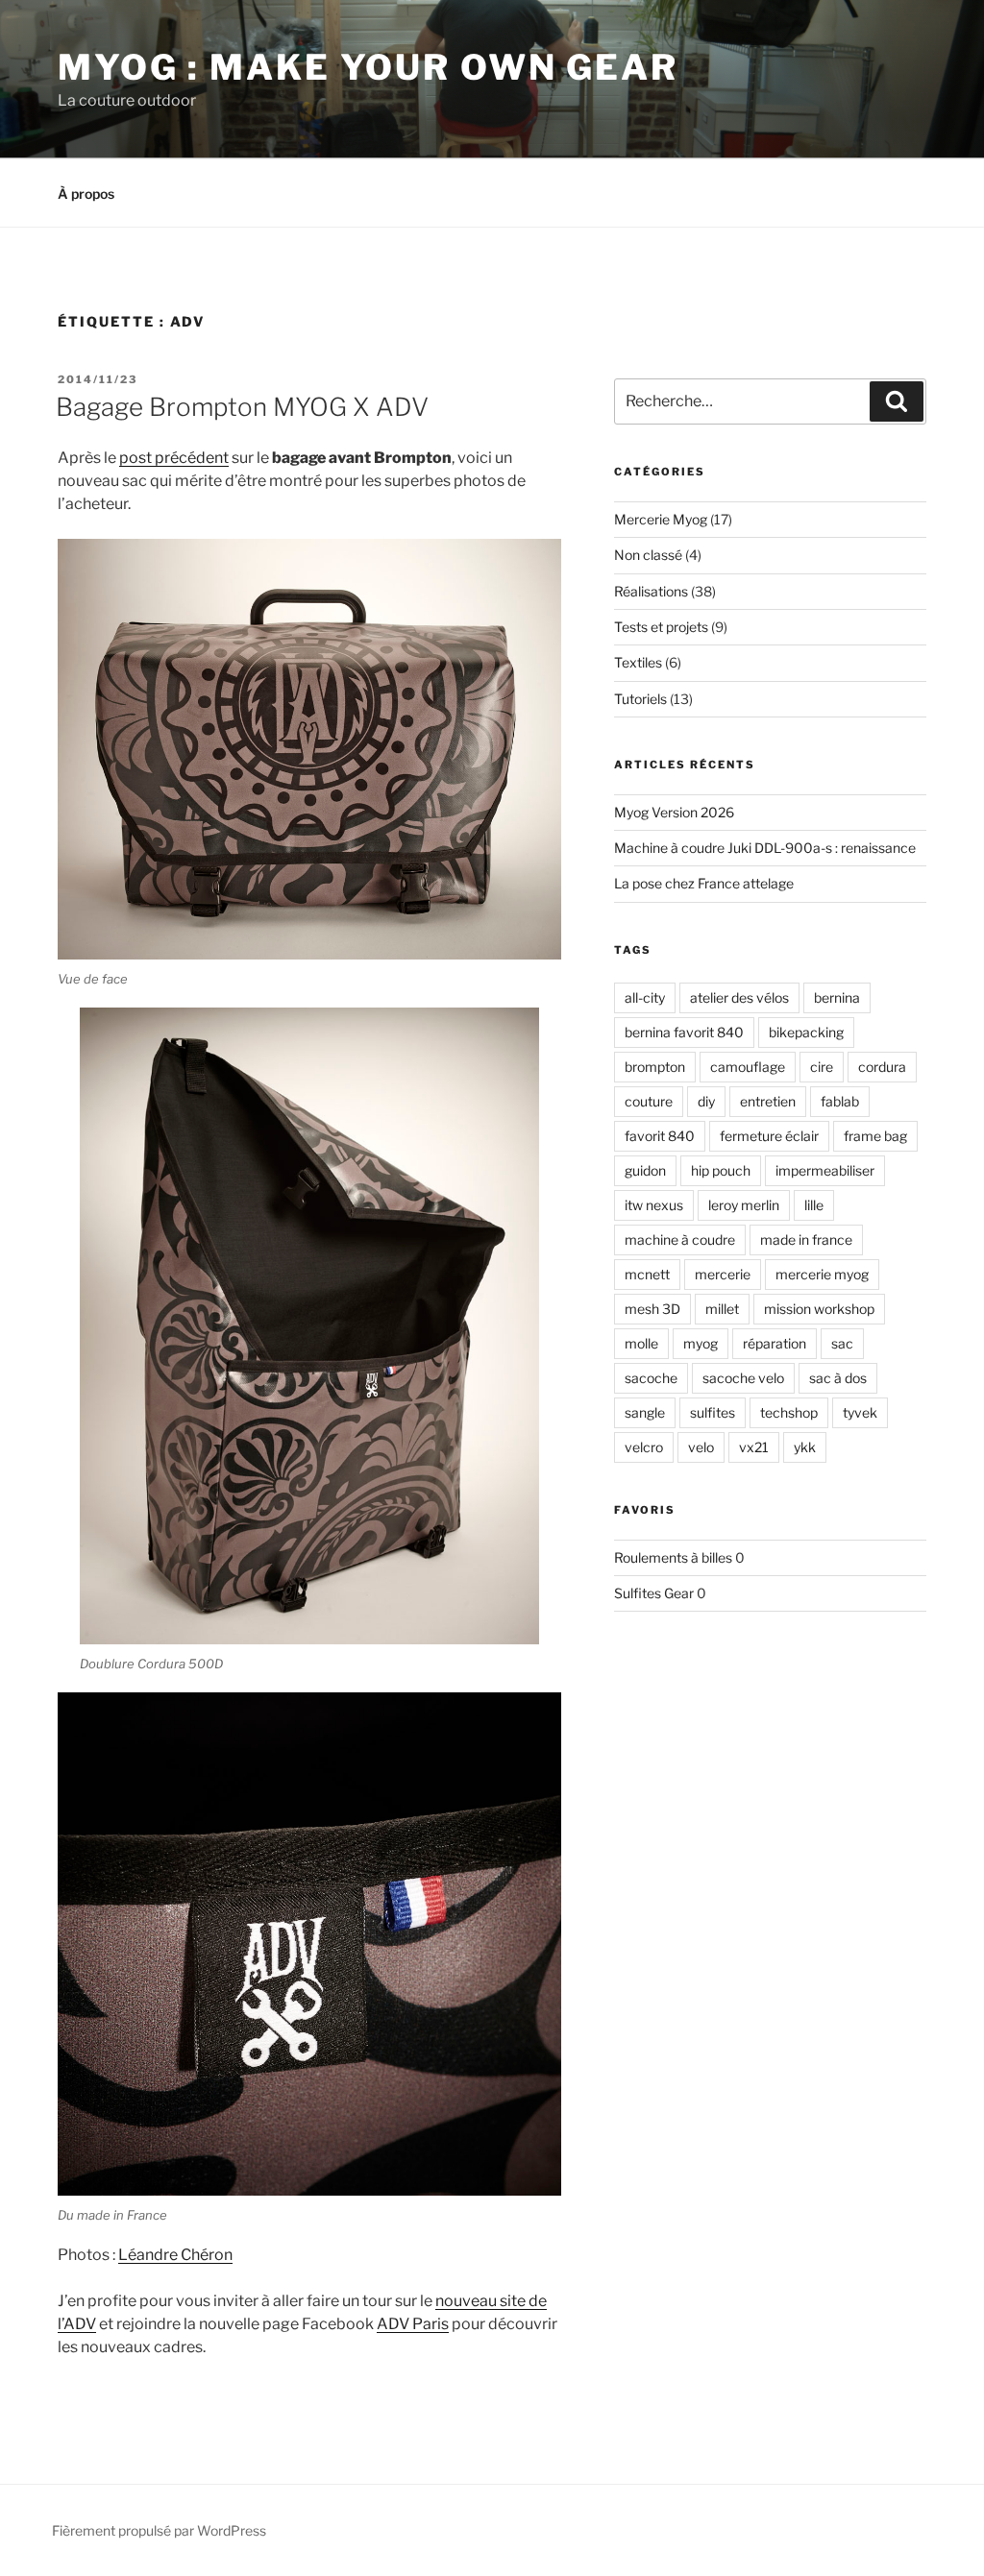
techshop (789, 1412)
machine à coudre (680, 1239)
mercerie (723, 1274)
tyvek (860, 1412)
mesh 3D (652, 1309)
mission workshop (819, 1309)
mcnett (647, 1274)
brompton (655, 1067)
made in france (806, 1239)
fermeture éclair (769, 1136)
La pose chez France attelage (704, 883)
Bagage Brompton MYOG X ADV (242, 407)
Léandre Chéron (175, 2255)
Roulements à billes (673, 1557)
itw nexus (654, 1205)
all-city (645, 997)
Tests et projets (661, 627)
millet (722, 1309)
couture (649, 1101)
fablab (840, 1101)
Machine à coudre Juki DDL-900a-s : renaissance (765, 848)
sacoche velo (743, 1378)
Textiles (638, 662)
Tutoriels (640, 699)
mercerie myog (822, 1274)
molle (641, 1343)
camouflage (748, 1067)
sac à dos (838, 1378)
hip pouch (721, 1170)
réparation (775, 1343)
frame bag (875, 1136)
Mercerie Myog (661, 519)
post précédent (174, 458)
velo (701, 1447)
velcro (644, 1447)
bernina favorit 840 (684, 1032)
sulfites (713, 1412)
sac (842, 1343)
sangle (645, 1412)
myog (701, 1343)
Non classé (648, 555)
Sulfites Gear (654, 1593)
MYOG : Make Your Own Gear (368, 67)
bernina (837, 997)
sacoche (651, 1378)
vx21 (754, 1447)
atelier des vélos (739, 997)
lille (814, 1205)
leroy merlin (744, 1205)
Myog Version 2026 (674, 812)
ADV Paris (413, 2324)
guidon (645, 1170)
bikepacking (806, 1032)
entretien (768, 1101)
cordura (882, 1067)
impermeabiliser (825, 1170)
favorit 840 (660, 1136)
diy (706, 1101)
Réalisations (651, 591)
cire (822, 1067)
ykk (805, 1447)
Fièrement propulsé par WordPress (159, 2530)
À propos (86, 194)
